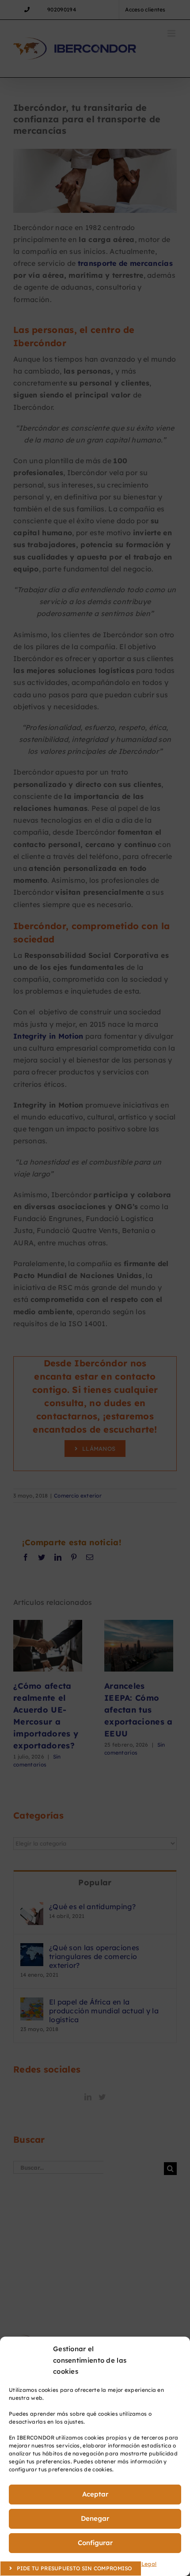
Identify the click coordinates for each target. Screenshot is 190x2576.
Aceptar (95, 2494)
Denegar (95, 2518)
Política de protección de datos (80, 2564)
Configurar (95, 2543)
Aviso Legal (141, 2564)
